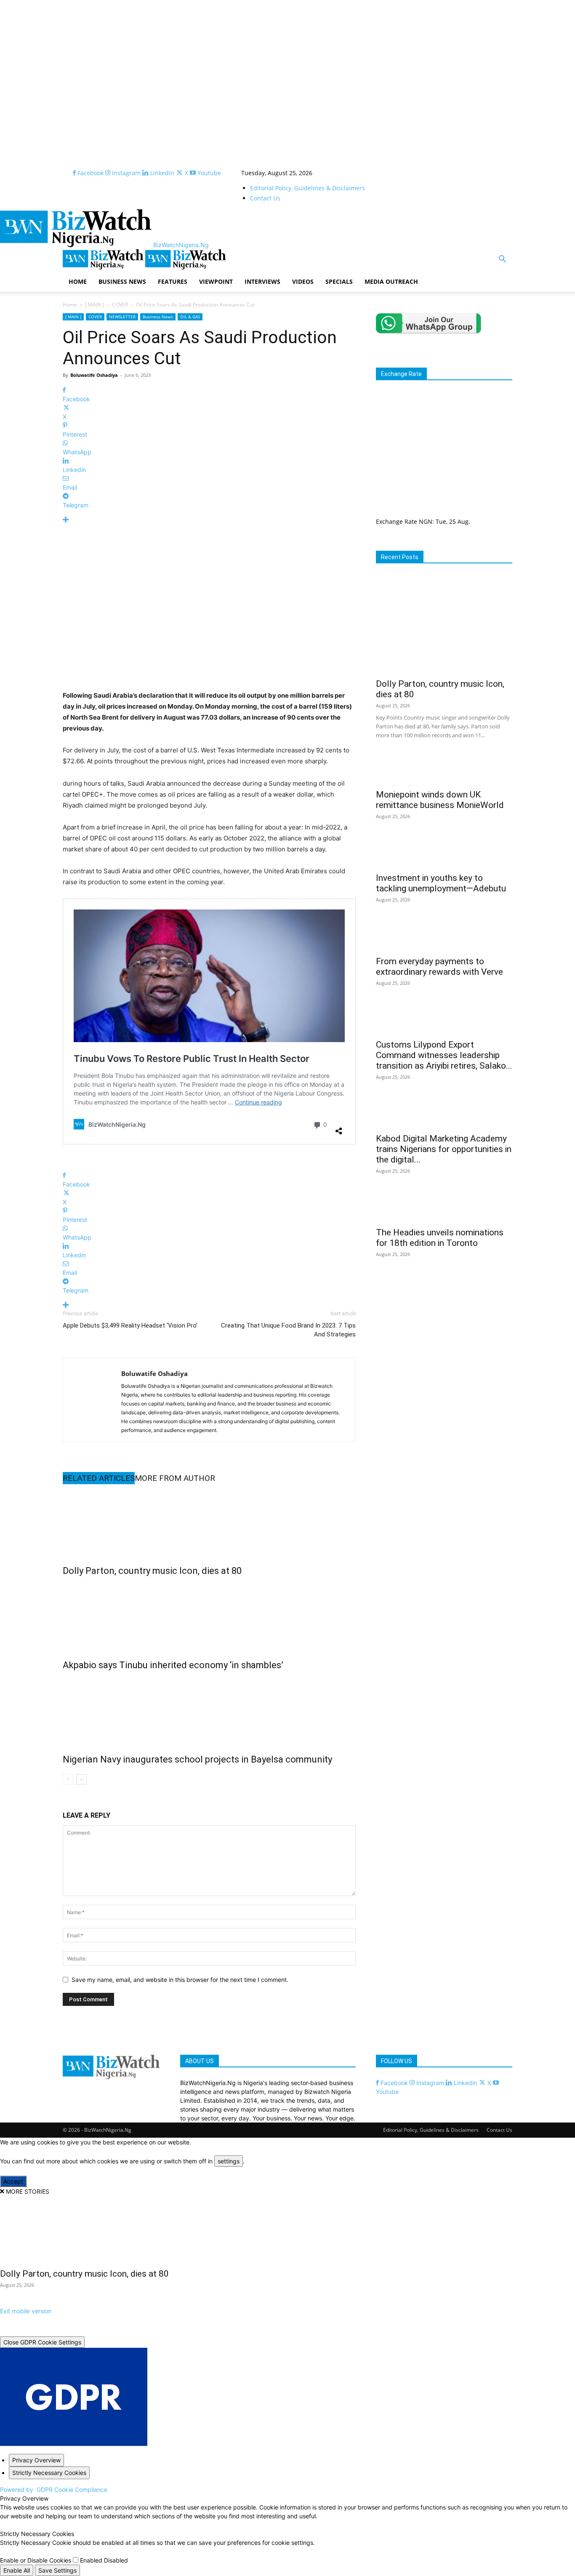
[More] (209, 520)
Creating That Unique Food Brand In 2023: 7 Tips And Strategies (288, 1330)
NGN (426, 521)
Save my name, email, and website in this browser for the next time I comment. (180, 1980)
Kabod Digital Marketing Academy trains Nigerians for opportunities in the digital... (444, 1149)
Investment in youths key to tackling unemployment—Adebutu (441, 883)
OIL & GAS (190, 317)
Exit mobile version (26, 2311)
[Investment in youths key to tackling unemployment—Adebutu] (444, 853)
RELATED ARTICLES (99, 1478)
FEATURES (173, 281)
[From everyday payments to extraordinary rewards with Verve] (444, 936)
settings (229, 2161)
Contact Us (265, 198)
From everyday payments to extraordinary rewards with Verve (439, 967)
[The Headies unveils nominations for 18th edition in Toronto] (444, 1207)
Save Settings (57, 2570)
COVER (120, 305)
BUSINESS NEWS (122, 281)
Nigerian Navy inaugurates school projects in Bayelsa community (197, 1759)
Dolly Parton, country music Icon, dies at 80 (152, 1571)
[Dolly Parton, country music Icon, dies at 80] (209, 1522)
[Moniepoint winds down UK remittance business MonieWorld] (444, 769)
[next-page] (81, 1780)
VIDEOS (303, 281)
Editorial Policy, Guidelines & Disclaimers (307, 188)
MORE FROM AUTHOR (175, 1478)
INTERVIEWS (262, 281)
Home (70, 305)
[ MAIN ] (95, 305)
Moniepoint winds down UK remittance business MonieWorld (440, 800)
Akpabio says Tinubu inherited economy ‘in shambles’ (173, 1665)
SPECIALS (339, 281)
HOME (78, 281)
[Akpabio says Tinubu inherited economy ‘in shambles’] (209, 1616)
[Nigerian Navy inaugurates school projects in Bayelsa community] (209, 1710)
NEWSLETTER (122, 317)
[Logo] (104, 267)
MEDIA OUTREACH (391, 281)
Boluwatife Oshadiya (94, 375)
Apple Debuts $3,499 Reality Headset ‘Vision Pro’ (130, 1325)
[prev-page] (68, 1780)
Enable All (17, 2570)
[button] (502, 260)
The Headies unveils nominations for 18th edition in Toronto (440, 1238)
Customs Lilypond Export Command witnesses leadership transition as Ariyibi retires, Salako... (444, 1055)
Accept (13, 2181)
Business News (158, 317)
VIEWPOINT (216, 281)
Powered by (54, 2489)
